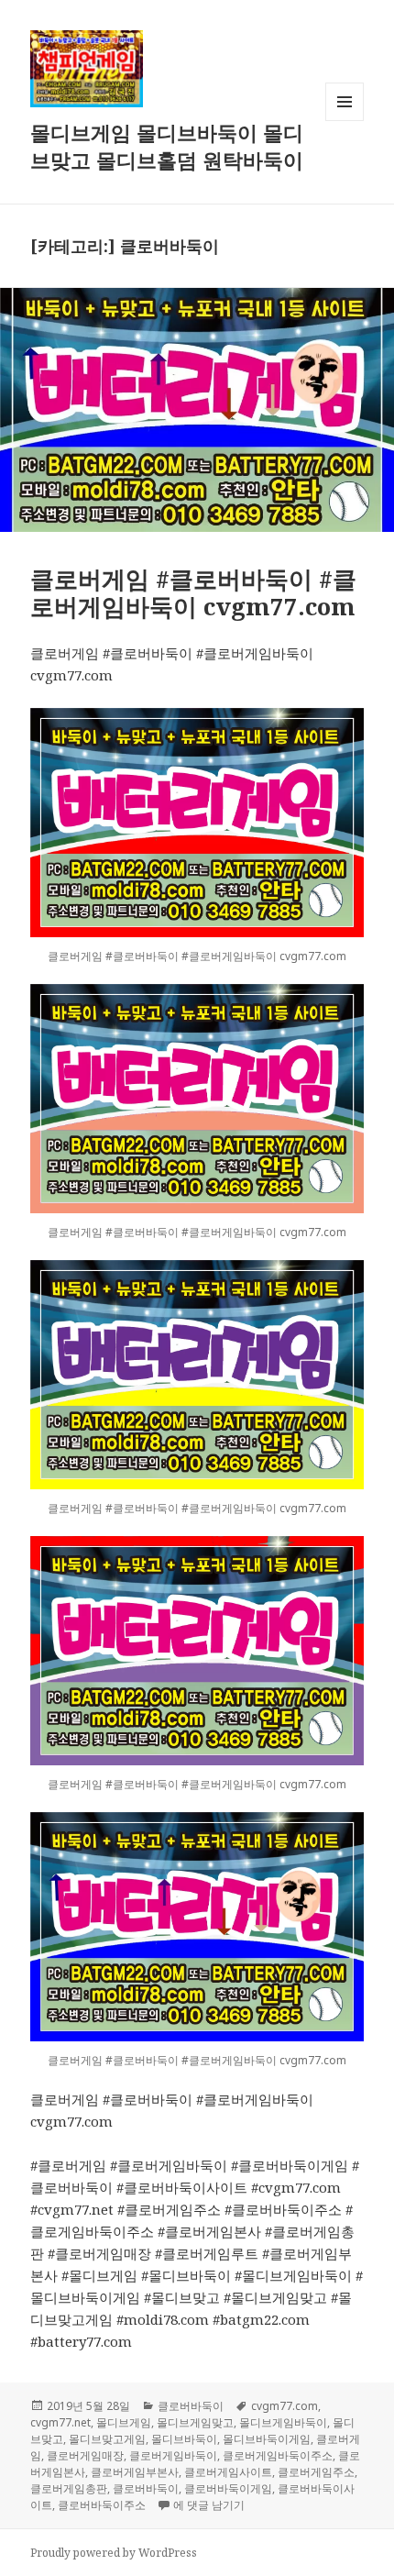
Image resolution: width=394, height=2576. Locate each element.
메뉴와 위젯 (345, 121)
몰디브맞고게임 (107, 2439)
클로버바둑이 (191, 2406)
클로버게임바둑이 (173, 2455)
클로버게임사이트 (228, 2472)
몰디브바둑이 (184, 2439)
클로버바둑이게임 (228, 2488)
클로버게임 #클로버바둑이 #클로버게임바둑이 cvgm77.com (193, 592)
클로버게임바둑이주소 (278, 2455)
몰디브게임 (124, 2422)
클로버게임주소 (316, 2472)
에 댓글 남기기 (209, 2505)
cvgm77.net (60, 2422)
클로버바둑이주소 (102, 2505)
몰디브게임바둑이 (283, 2422)
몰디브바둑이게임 (267, 2439)
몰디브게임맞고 (195, 2422)
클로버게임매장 (85, 2455)
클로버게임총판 (69, 2488)
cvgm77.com (285, 2406)
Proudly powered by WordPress (114, 2553)
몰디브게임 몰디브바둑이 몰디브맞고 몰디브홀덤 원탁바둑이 (167, 146)
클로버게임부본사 (135, 2472)
